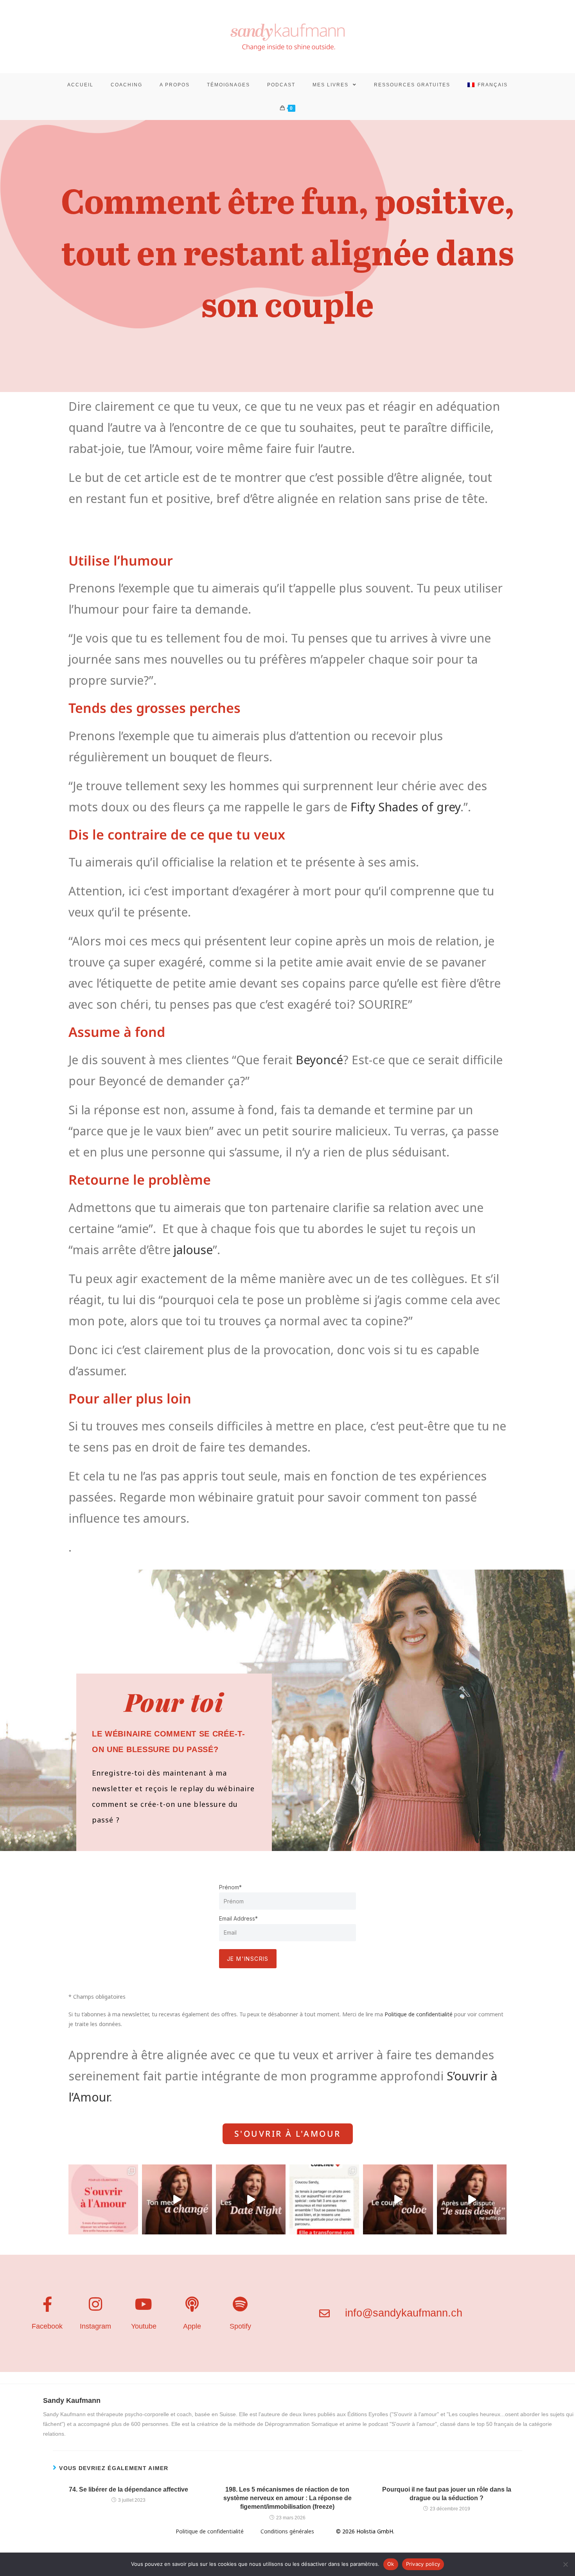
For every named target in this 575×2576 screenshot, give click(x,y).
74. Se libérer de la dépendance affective (128, 2489)
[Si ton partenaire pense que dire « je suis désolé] (472, 2199)
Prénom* (230, 1887)
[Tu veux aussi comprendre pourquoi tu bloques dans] (324, 2199)
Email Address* (238, 1918)
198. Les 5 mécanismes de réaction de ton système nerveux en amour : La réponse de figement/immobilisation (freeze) (287, 2498)
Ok (391, 2564)
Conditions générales (287, 2531)
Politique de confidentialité (419, 2014)
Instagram (95, 2326)
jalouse (193, 1250)
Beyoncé (319, 1060)
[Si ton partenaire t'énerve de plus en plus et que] (177, 2199)
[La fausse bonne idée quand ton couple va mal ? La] (251, 2199)
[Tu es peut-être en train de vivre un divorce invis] (398, 2199)
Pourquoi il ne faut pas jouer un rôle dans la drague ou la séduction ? (447, 2494)
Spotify (240, 2326)
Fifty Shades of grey (405, 807)
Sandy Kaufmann (72, 2401)
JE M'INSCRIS (248, 1959)
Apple (192, 2326)
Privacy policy (423, 2564)
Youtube (144, 2326)
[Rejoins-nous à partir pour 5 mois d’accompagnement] (103, 2199)
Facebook (47, 2326)
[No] (565, 2564)
